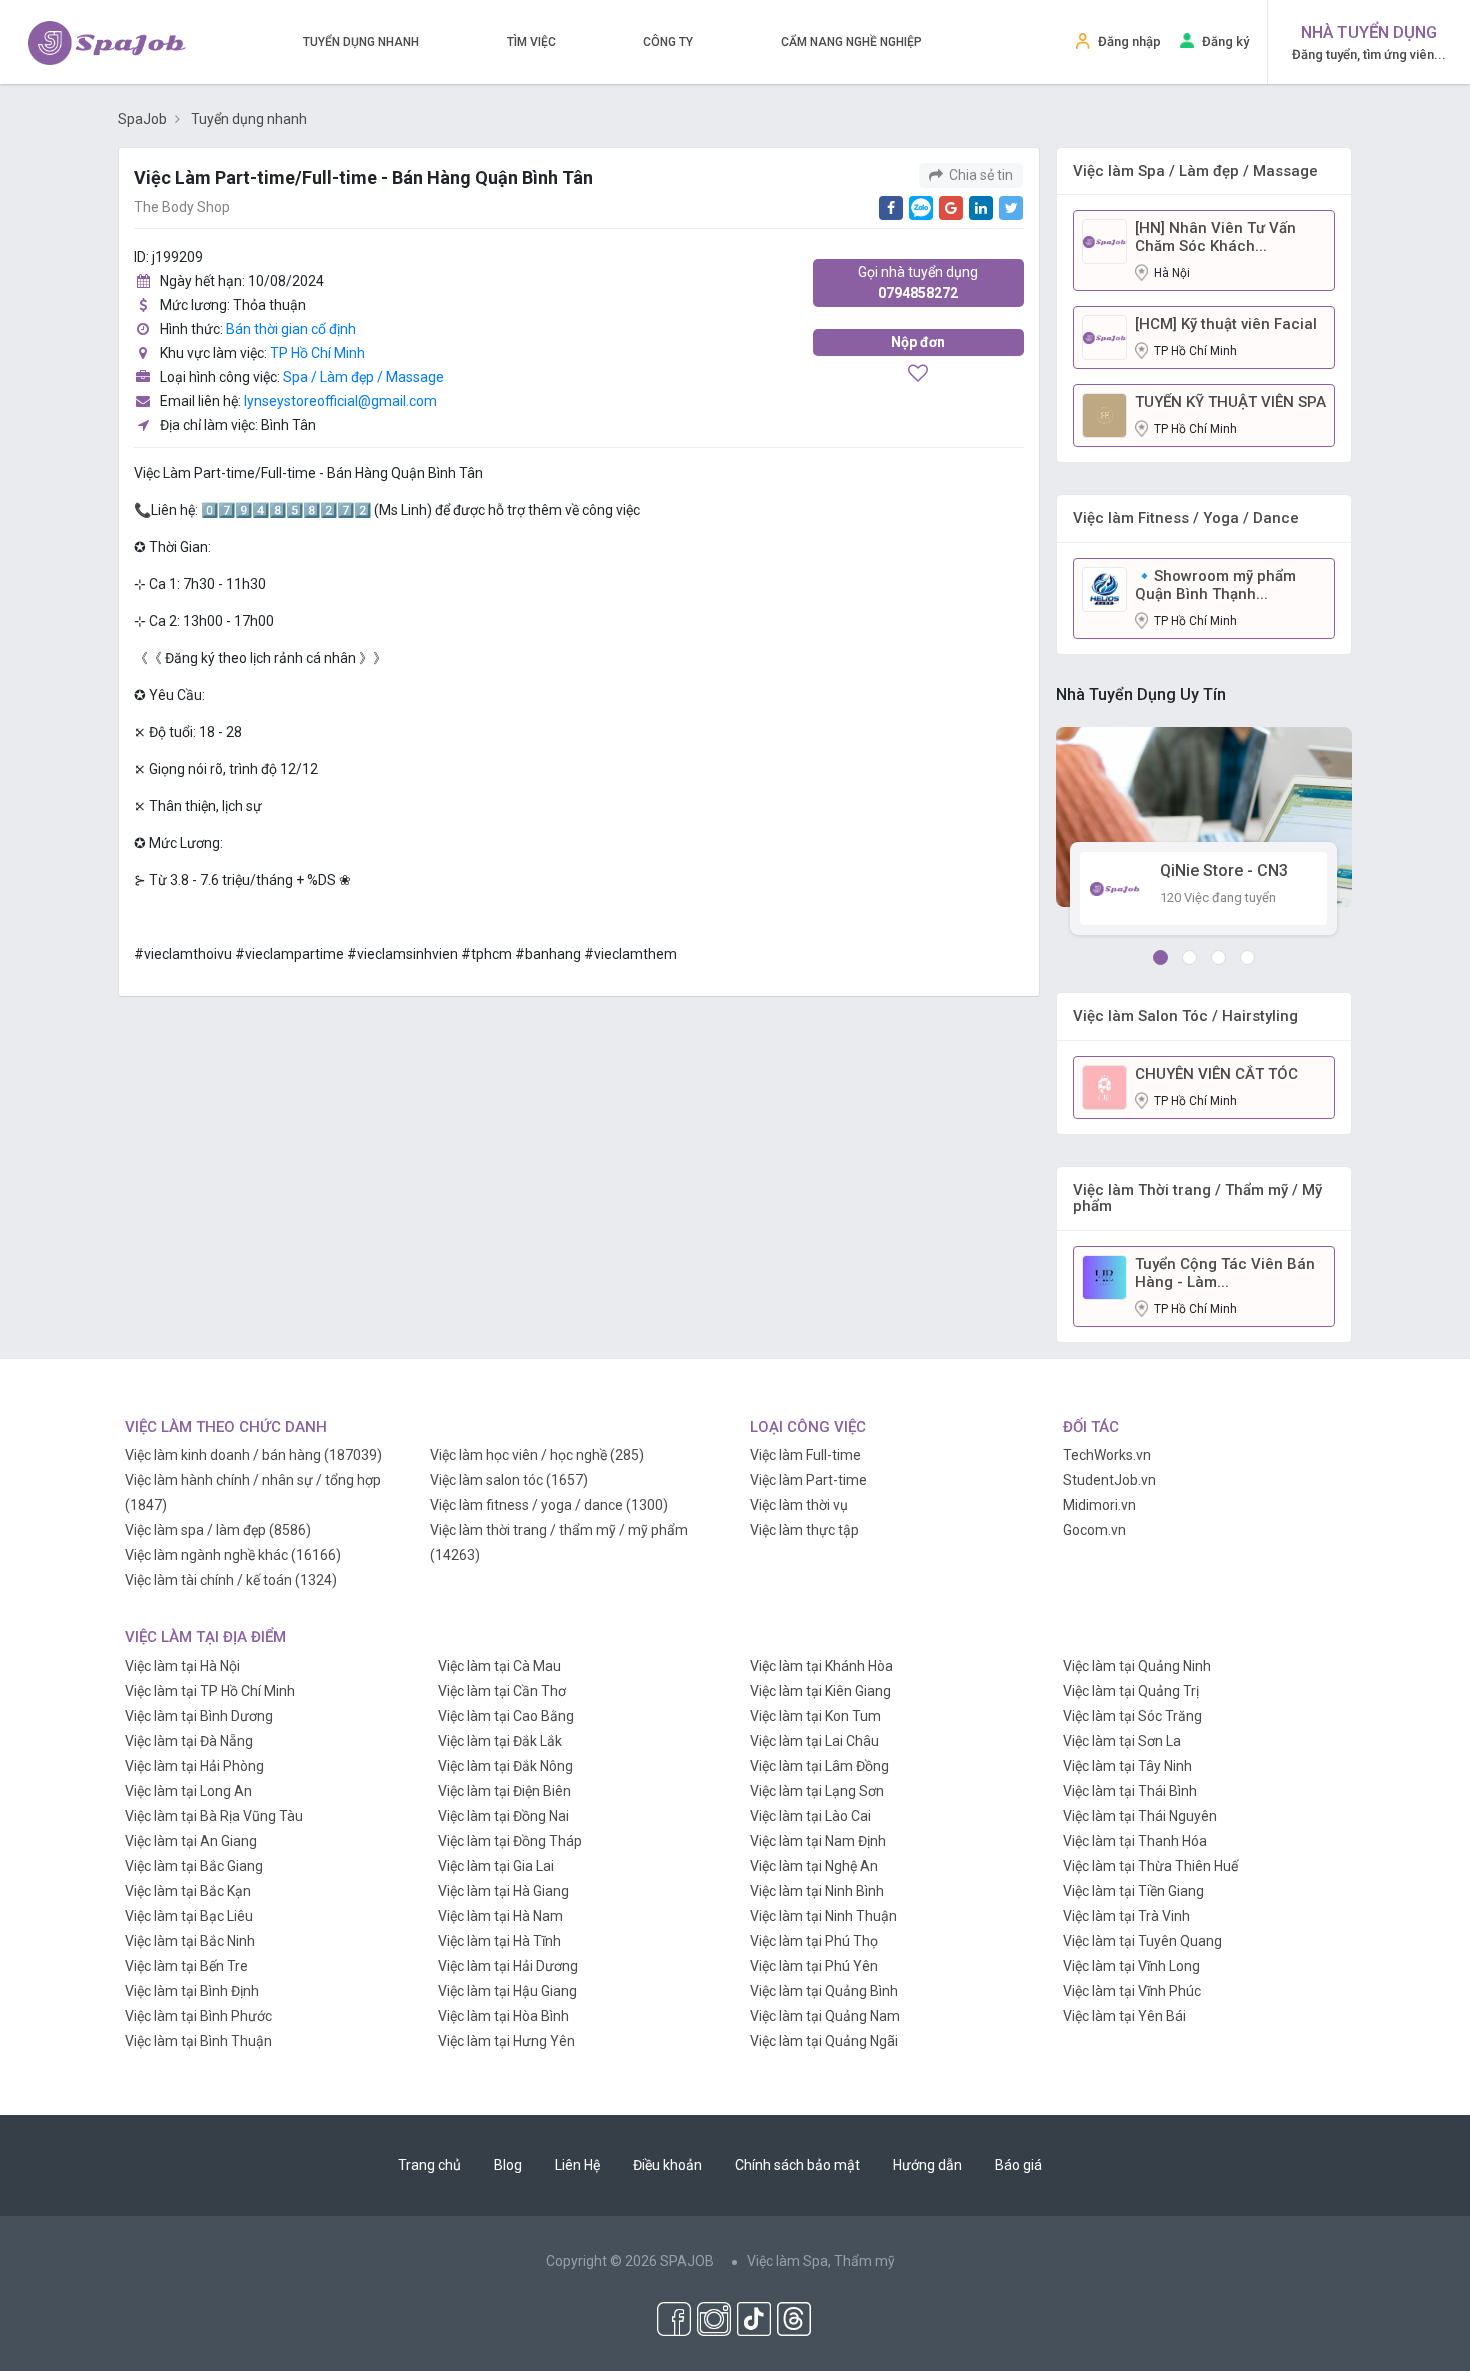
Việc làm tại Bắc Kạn (188, 1891)
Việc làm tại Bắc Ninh (190, 1941)
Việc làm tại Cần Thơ (502, 1691)
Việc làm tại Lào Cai (810, 1816)
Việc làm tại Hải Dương (508, 1966)
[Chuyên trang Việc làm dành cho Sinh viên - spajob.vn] (107, 43)
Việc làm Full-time (805, 1455)
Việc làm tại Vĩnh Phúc (1132, 1991)
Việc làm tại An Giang (191, 1841)
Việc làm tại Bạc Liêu (189, 1916)
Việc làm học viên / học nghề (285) (537, 1455)
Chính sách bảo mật (797, 2165)
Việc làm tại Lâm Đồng (819, 1766)
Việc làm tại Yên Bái (1124, 2016)
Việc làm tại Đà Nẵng (189, 1741)
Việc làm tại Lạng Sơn (817, 1791)
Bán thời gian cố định (291, 329)
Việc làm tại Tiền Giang (1133, 1891)
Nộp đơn (918, 342)
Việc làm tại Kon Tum (815, 1716)
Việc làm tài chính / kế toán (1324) (231, 1580)
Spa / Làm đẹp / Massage (363, 377)
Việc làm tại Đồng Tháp (510, 1841)
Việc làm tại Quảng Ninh (1137, 1666)
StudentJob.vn (1109, 1480)
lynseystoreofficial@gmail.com (340, 401)
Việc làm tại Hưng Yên (506, 2041)
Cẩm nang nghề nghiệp (851, 42)
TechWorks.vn (1107, 1455)
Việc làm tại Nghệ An (814, 1866)
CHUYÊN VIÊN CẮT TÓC (1216, 1074)
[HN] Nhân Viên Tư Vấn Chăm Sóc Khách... (1215, 237)
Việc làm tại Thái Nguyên (1140, 1816)
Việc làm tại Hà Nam (500, 1916)
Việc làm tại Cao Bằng (506, 1716)
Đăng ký (1225, 41)
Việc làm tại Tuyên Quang (1142, 1941)
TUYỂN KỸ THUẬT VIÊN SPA (1230, 402)
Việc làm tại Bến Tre (186, 1966)
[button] (1160, 957)
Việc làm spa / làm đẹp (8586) (218, 1530)
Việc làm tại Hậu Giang (507, 1991)
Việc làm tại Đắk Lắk (500, 1741)
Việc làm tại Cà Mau (499, 1666)
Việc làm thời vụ (799, 1505)
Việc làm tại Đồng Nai (503, 1816)
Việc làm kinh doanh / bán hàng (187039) (253, 1455)
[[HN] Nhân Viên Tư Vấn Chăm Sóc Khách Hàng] (1104, 240)
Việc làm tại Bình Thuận (198, 2041)
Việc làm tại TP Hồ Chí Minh (210, 1691)
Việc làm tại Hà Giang (503, 1891)
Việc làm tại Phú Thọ (814, 1941)
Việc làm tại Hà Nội (182, 1666)
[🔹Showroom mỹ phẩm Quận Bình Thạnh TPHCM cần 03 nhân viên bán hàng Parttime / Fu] (1104, 588)
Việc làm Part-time (808, 1480)
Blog (508, 2165)
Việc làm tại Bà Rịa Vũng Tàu (214, 1816)
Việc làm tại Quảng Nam (825, 2016)
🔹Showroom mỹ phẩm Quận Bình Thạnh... (1215, 585)
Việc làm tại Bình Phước (198, 2016)
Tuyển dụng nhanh (361, 42)
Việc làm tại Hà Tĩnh (499, 1941)
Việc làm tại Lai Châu (814, 1741)
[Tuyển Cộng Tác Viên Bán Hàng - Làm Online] (1104, 1276)
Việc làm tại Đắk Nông (505, 1766)
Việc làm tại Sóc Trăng (1132, 1716)
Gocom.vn (1094, 1530)
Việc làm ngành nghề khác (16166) (233, 1555)
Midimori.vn (1099, 1505)
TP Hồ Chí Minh (317, 353)
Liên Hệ (577, 2165)
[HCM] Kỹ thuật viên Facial (1226, 324)
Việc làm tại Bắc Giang (194, 1866)
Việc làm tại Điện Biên (504, 1791)
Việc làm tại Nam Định (818, 1841)
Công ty (668, 42)
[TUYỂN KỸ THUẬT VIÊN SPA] (1104, 414)
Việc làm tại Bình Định (192, 1991)
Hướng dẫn (927, 2165)
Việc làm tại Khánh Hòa (821, 1666)
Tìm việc (531, 42)
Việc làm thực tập (804, 1530)
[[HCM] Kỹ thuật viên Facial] (1104, 336)
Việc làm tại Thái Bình (1130, 1791)
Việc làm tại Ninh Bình (817, 1891)
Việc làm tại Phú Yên (814, 1966)
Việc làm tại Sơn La (1122, 1741)
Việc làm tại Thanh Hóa (1135, 1841)
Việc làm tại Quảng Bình (824, 1991)
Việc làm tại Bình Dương (199, 1716)
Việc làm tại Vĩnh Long (1131, 1966)
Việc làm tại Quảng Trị (1131, 1691)
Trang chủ (429, 2165)
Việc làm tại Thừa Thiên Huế (1150, 1866)
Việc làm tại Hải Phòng (194, 1766)
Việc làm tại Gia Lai (496, 1866)
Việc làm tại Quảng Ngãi (824, 2041)
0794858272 (918, 282)
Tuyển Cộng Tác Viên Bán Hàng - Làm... (1225, 1273)
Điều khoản (667, 2165)
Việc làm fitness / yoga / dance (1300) (549, 1505)
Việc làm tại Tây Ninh (1127, 1766)
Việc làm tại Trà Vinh (1126, 1916)
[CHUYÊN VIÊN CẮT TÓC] (1104, 1086)
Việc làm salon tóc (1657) (509, 1480)
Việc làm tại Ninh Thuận (823, 1916)
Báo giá (1018, 2165)
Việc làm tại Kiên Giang (820, 1691)
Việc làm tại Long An (188, 1791)
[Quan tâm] (918, 375)
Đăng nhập (1129, 41)
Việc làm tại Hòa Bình (503, 2016)
